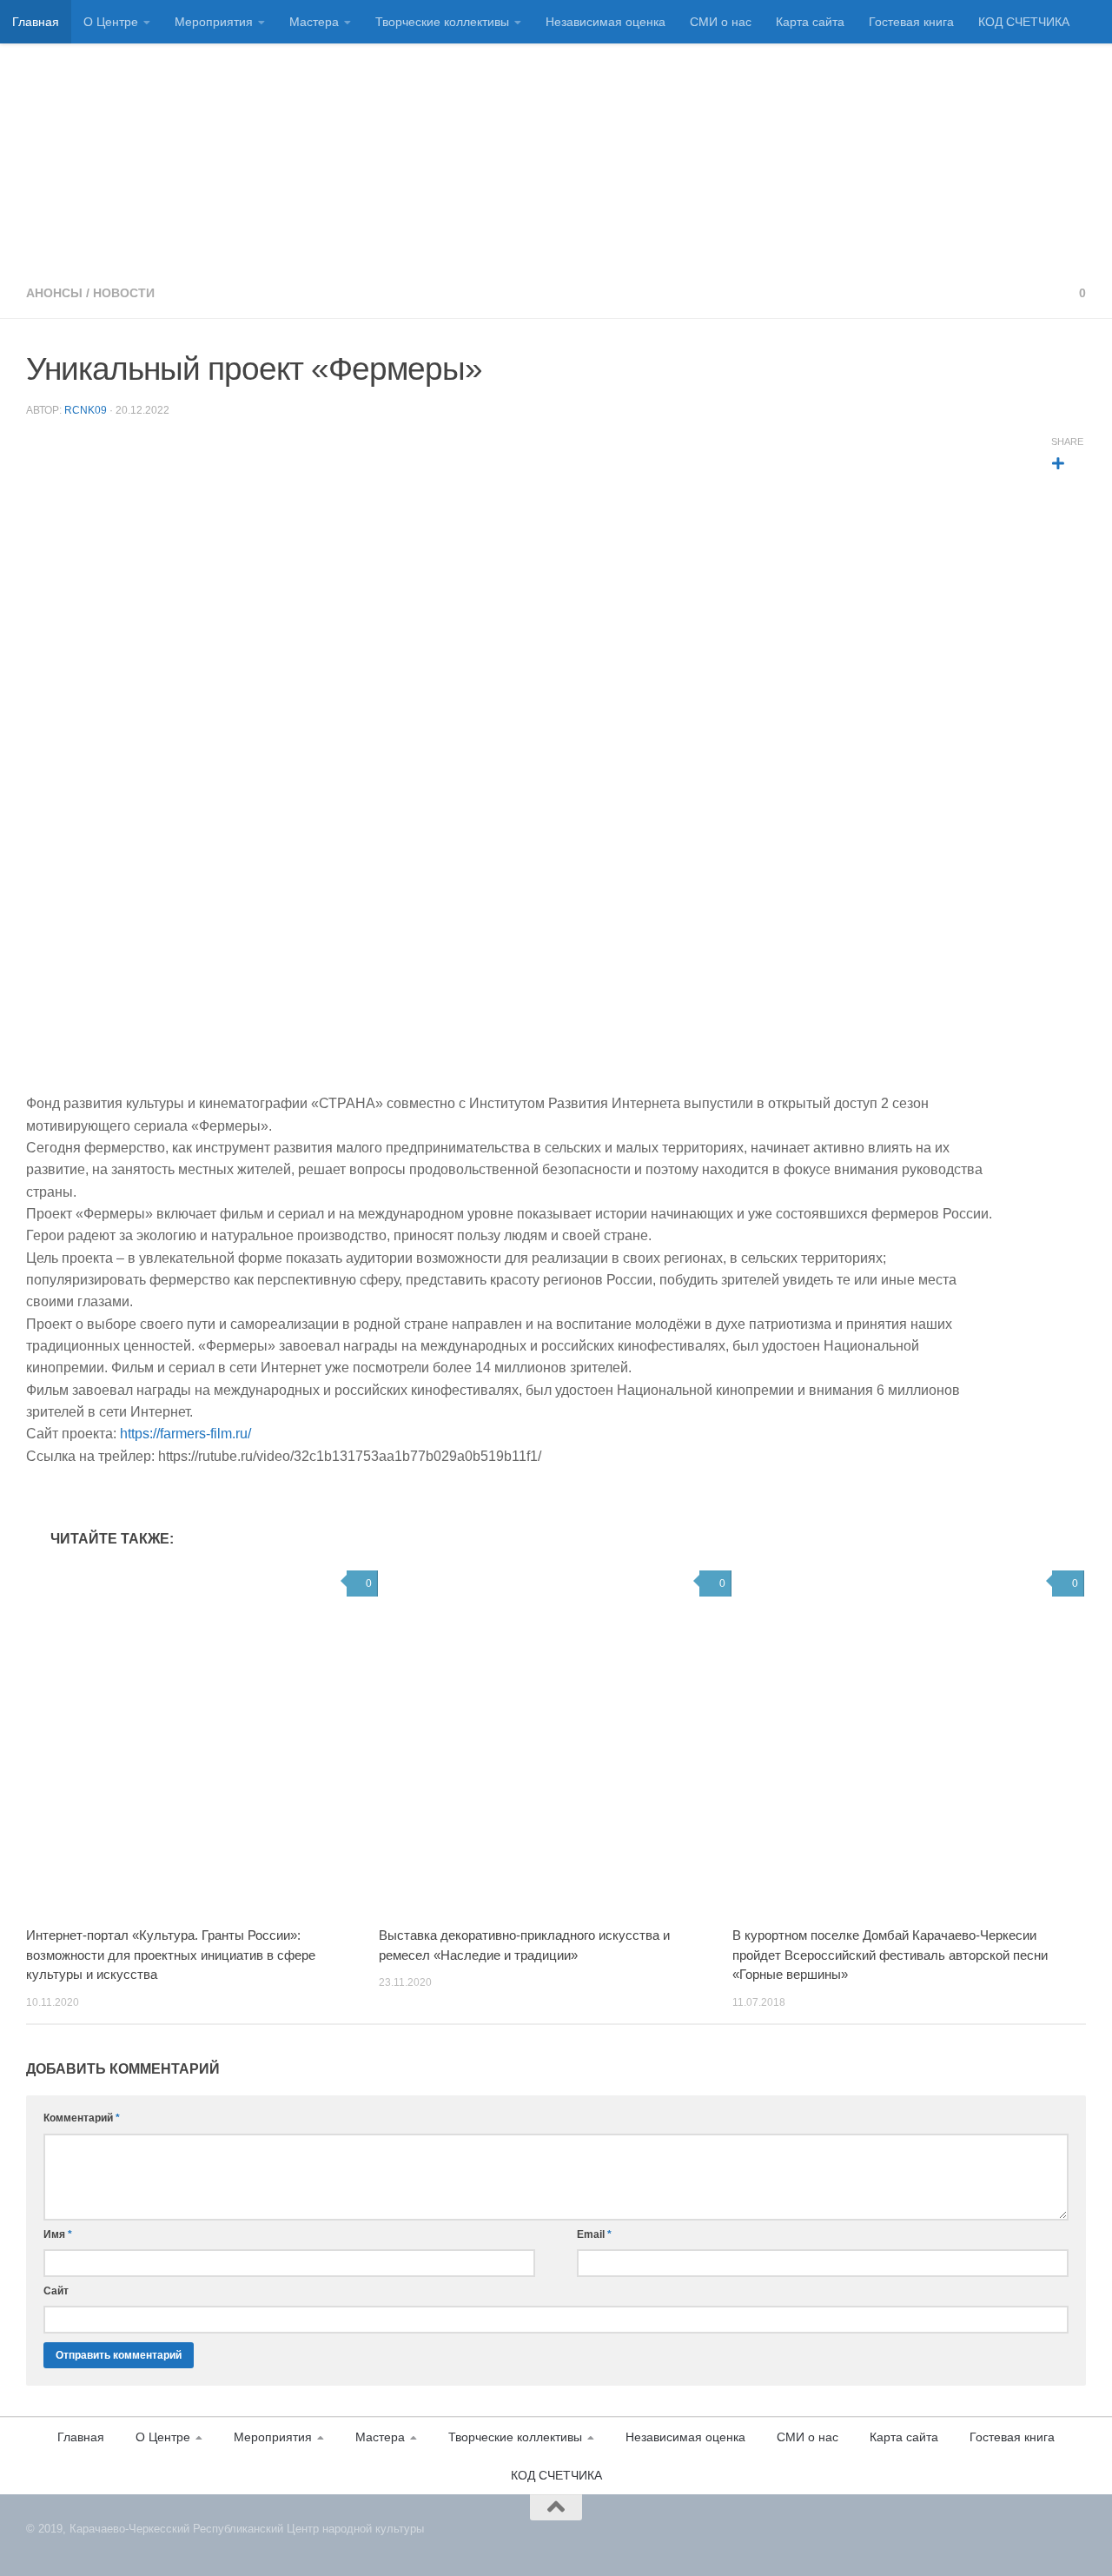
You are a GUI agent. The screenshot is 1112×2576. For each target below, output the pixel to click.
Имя (58, 2234)
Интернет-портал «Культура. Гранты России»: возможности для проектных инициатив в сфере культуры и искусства (171, 1955)
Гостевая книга (911, 22)
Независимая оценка (606, 22)
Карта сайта (810, 22)
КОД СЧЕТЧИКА (1024, 22)
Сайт (56, 2291)
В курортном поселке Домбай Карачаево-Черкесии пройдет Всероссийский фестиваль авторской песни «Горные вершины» (890, 1955)
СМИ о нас (721, 22)
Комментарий (82, 2118)
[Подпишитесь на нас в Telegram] (1079, 2539)
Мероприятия (214, 22)
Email (594, 2234)
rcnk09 (86, 410)
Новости (124, 293)
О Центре (111, 22)
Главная (36, 22)
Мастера (314, 22)
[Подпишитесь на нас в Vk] (1058, 2539)
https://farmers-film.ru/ (185, 1434)
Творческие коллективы (442, 22)
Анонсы (54, 293)
